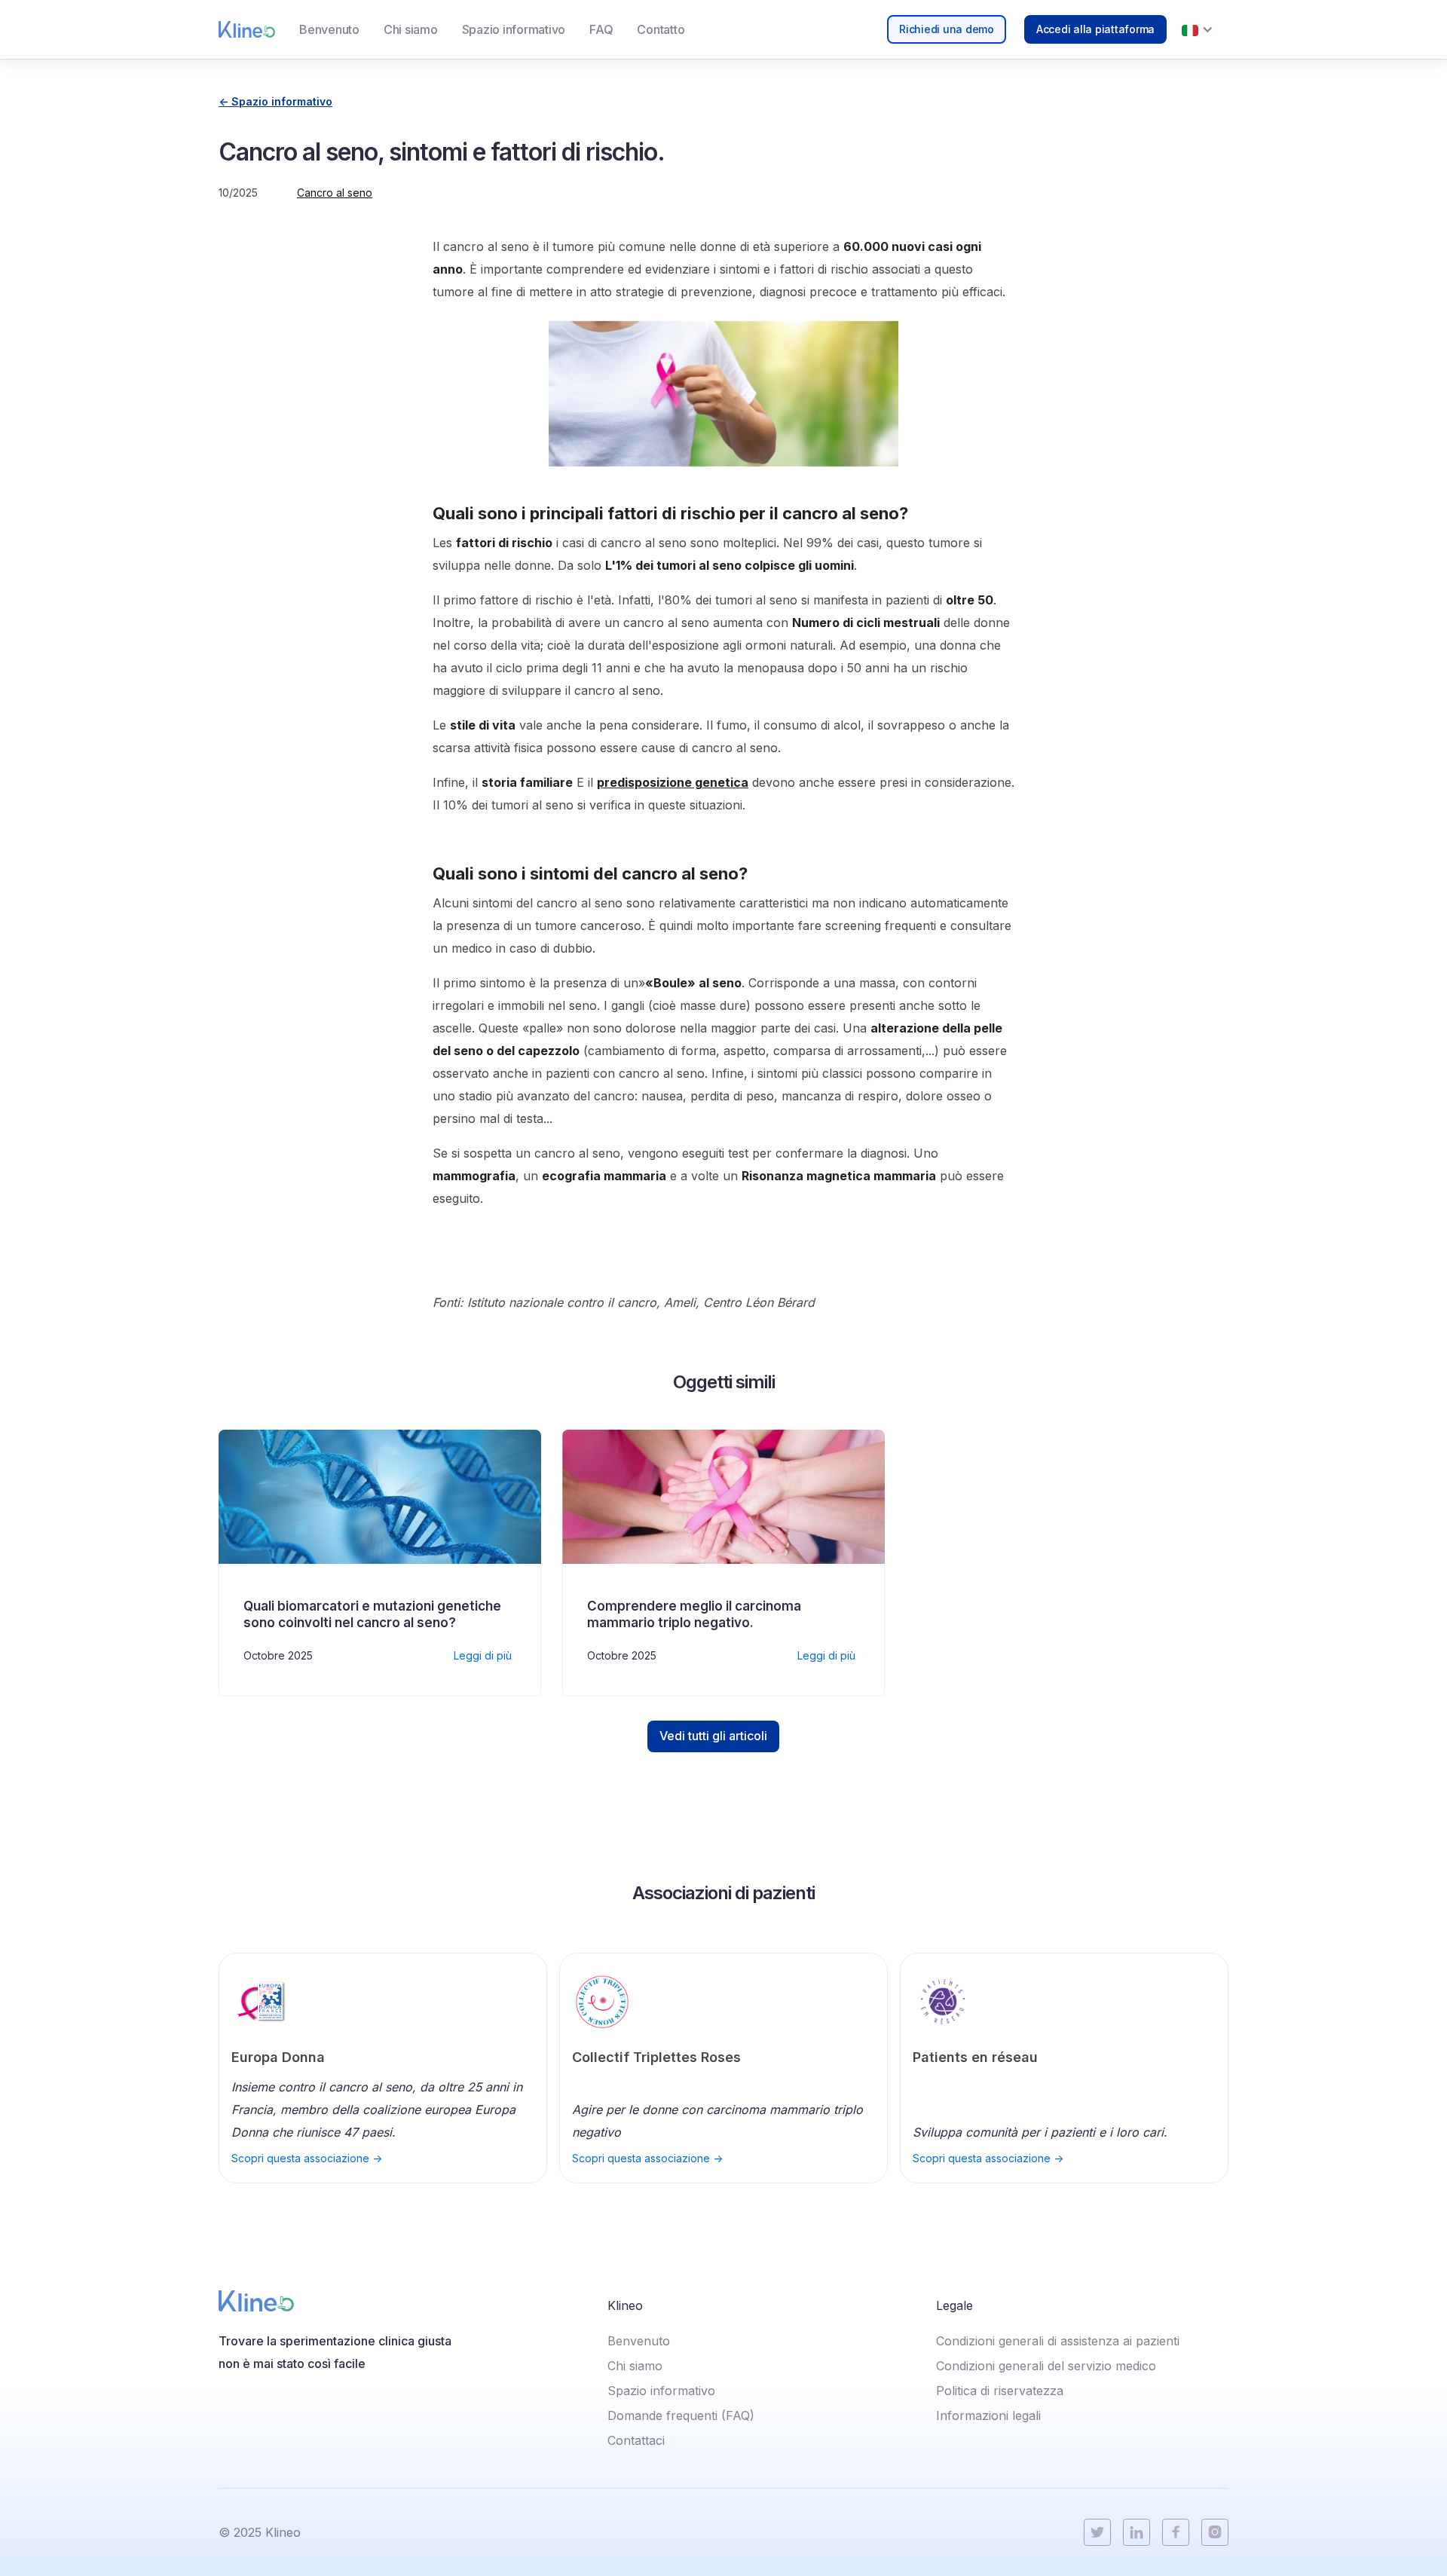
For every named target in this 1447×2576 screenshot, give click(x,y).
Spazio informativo (514, 29)
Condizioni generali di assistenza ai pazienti (1058, 2341)
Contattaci (636, 2440)
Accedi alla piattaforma (1095, 29)
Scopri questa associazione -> (307, 2158)
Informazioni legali (988, 2415)
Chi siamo (411, 29)
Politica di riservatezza (1000, 2391)
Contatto (661, 29)
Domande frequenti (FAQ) (681, 2415)
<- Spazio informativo (275, 101)
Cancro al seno (335, 193)
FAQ (601, 29)
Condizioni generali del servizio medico (1046, 2366)
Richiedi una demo (947, 29)
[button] (1198, 29)
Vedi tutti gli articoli (713, 1736)
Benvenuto (329, 29)
